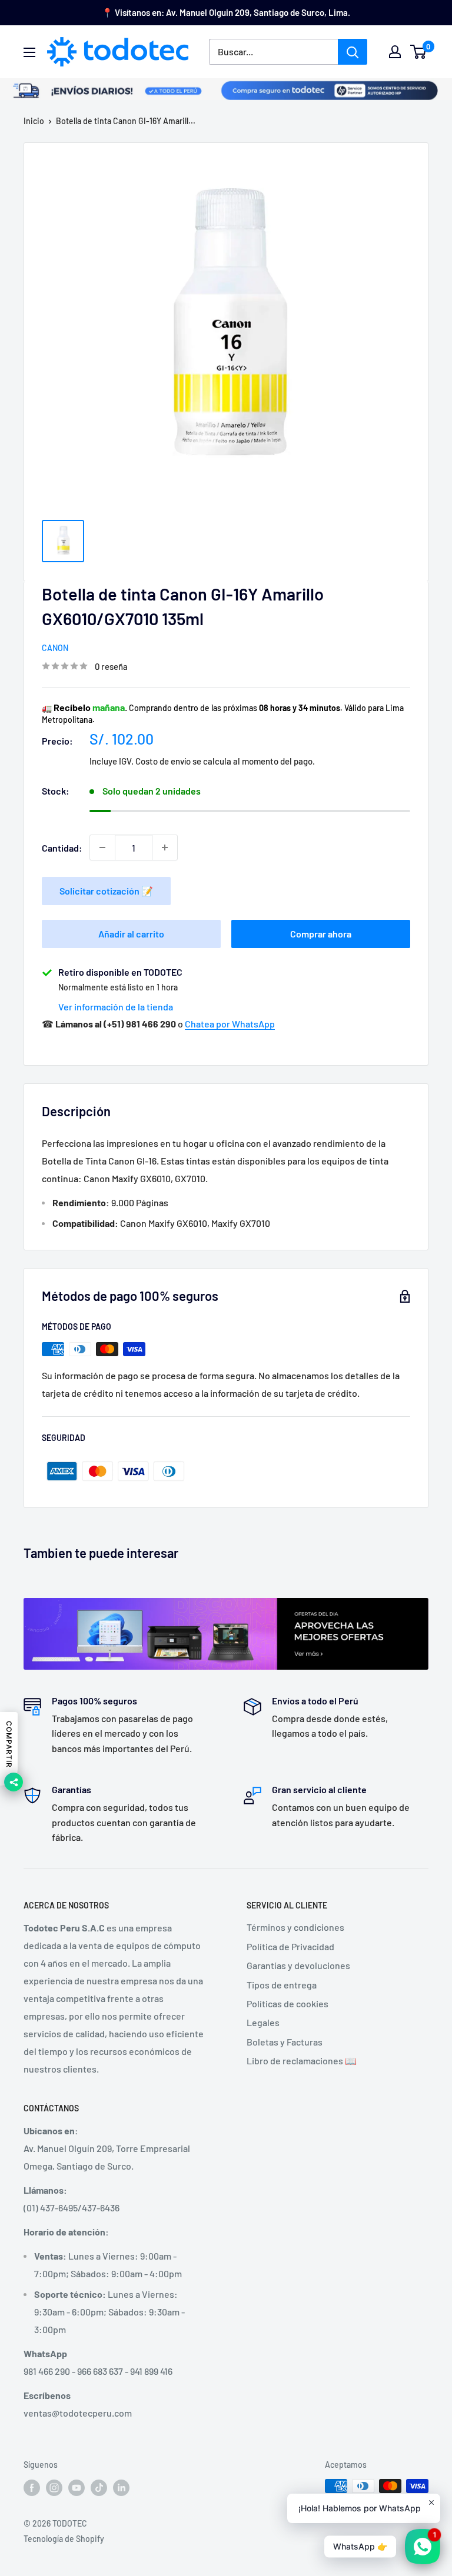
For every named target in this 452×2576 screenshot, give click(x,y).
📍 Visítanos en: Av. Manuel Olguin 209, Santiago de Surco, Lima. (226, 12)
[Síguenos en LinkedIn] (121, 2487)
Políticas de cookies (288, 2003)
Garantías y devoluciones (298, 1965)
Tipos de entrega (282, 1985)
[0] (419, 52)
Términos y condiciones (295, 1927)
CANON (55, 648)
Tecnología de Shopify (64, 2539)
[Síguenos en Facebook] (32, 2487)
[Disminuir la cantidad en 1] (102, 847)
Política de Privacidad (290, 1946)
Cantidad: (62, 848)
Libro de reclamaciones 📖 (302, 2061)
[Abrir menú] (29, 52)
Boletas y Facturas (285, 2042)
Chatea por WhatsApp (230, 1024)
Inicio (34, 121)
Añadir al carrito (131, 934)
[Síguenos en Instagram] (54, 2487)
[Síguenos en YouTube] (77, 2487)
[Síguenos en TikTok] (99, 2487)
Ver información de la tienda (116, 1007)
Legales (263, 2022)
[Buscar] (353, 52)
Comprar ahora (321, 934)
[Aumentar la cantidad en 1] (165, 847)
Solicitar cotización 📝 (106, 891)
